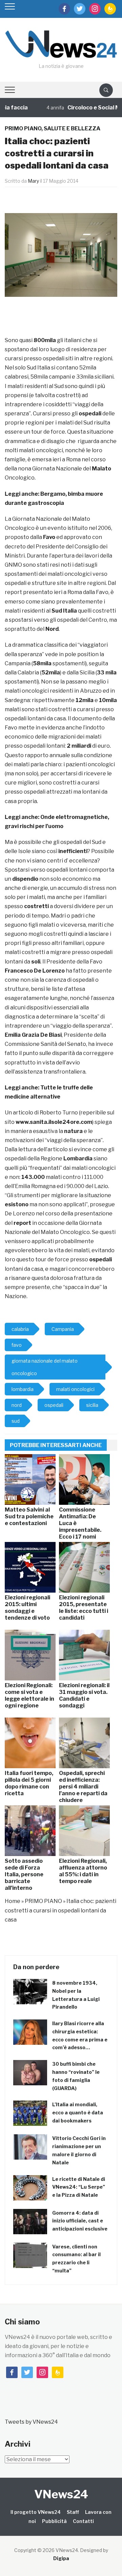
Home (13, 1901)
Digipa (61, 2558)
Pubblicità (54, 2521)
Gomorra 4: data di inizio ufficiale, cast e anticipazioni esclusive (80, 2221)
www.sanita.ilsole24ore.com (54, 1122)
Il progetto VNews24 (36, 2512)
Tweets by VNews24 (31, 2422)
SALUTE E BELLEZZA (72, 128)
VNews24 (61, 2494)
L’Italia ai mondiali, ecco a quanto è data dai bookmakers (78, 2113)
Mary (33, 181)
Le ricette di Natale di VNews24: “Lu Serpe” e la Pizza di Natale (79, 2187)
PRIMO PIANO (23, 128)
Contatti (83, 2521)
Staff (73, 2512)
